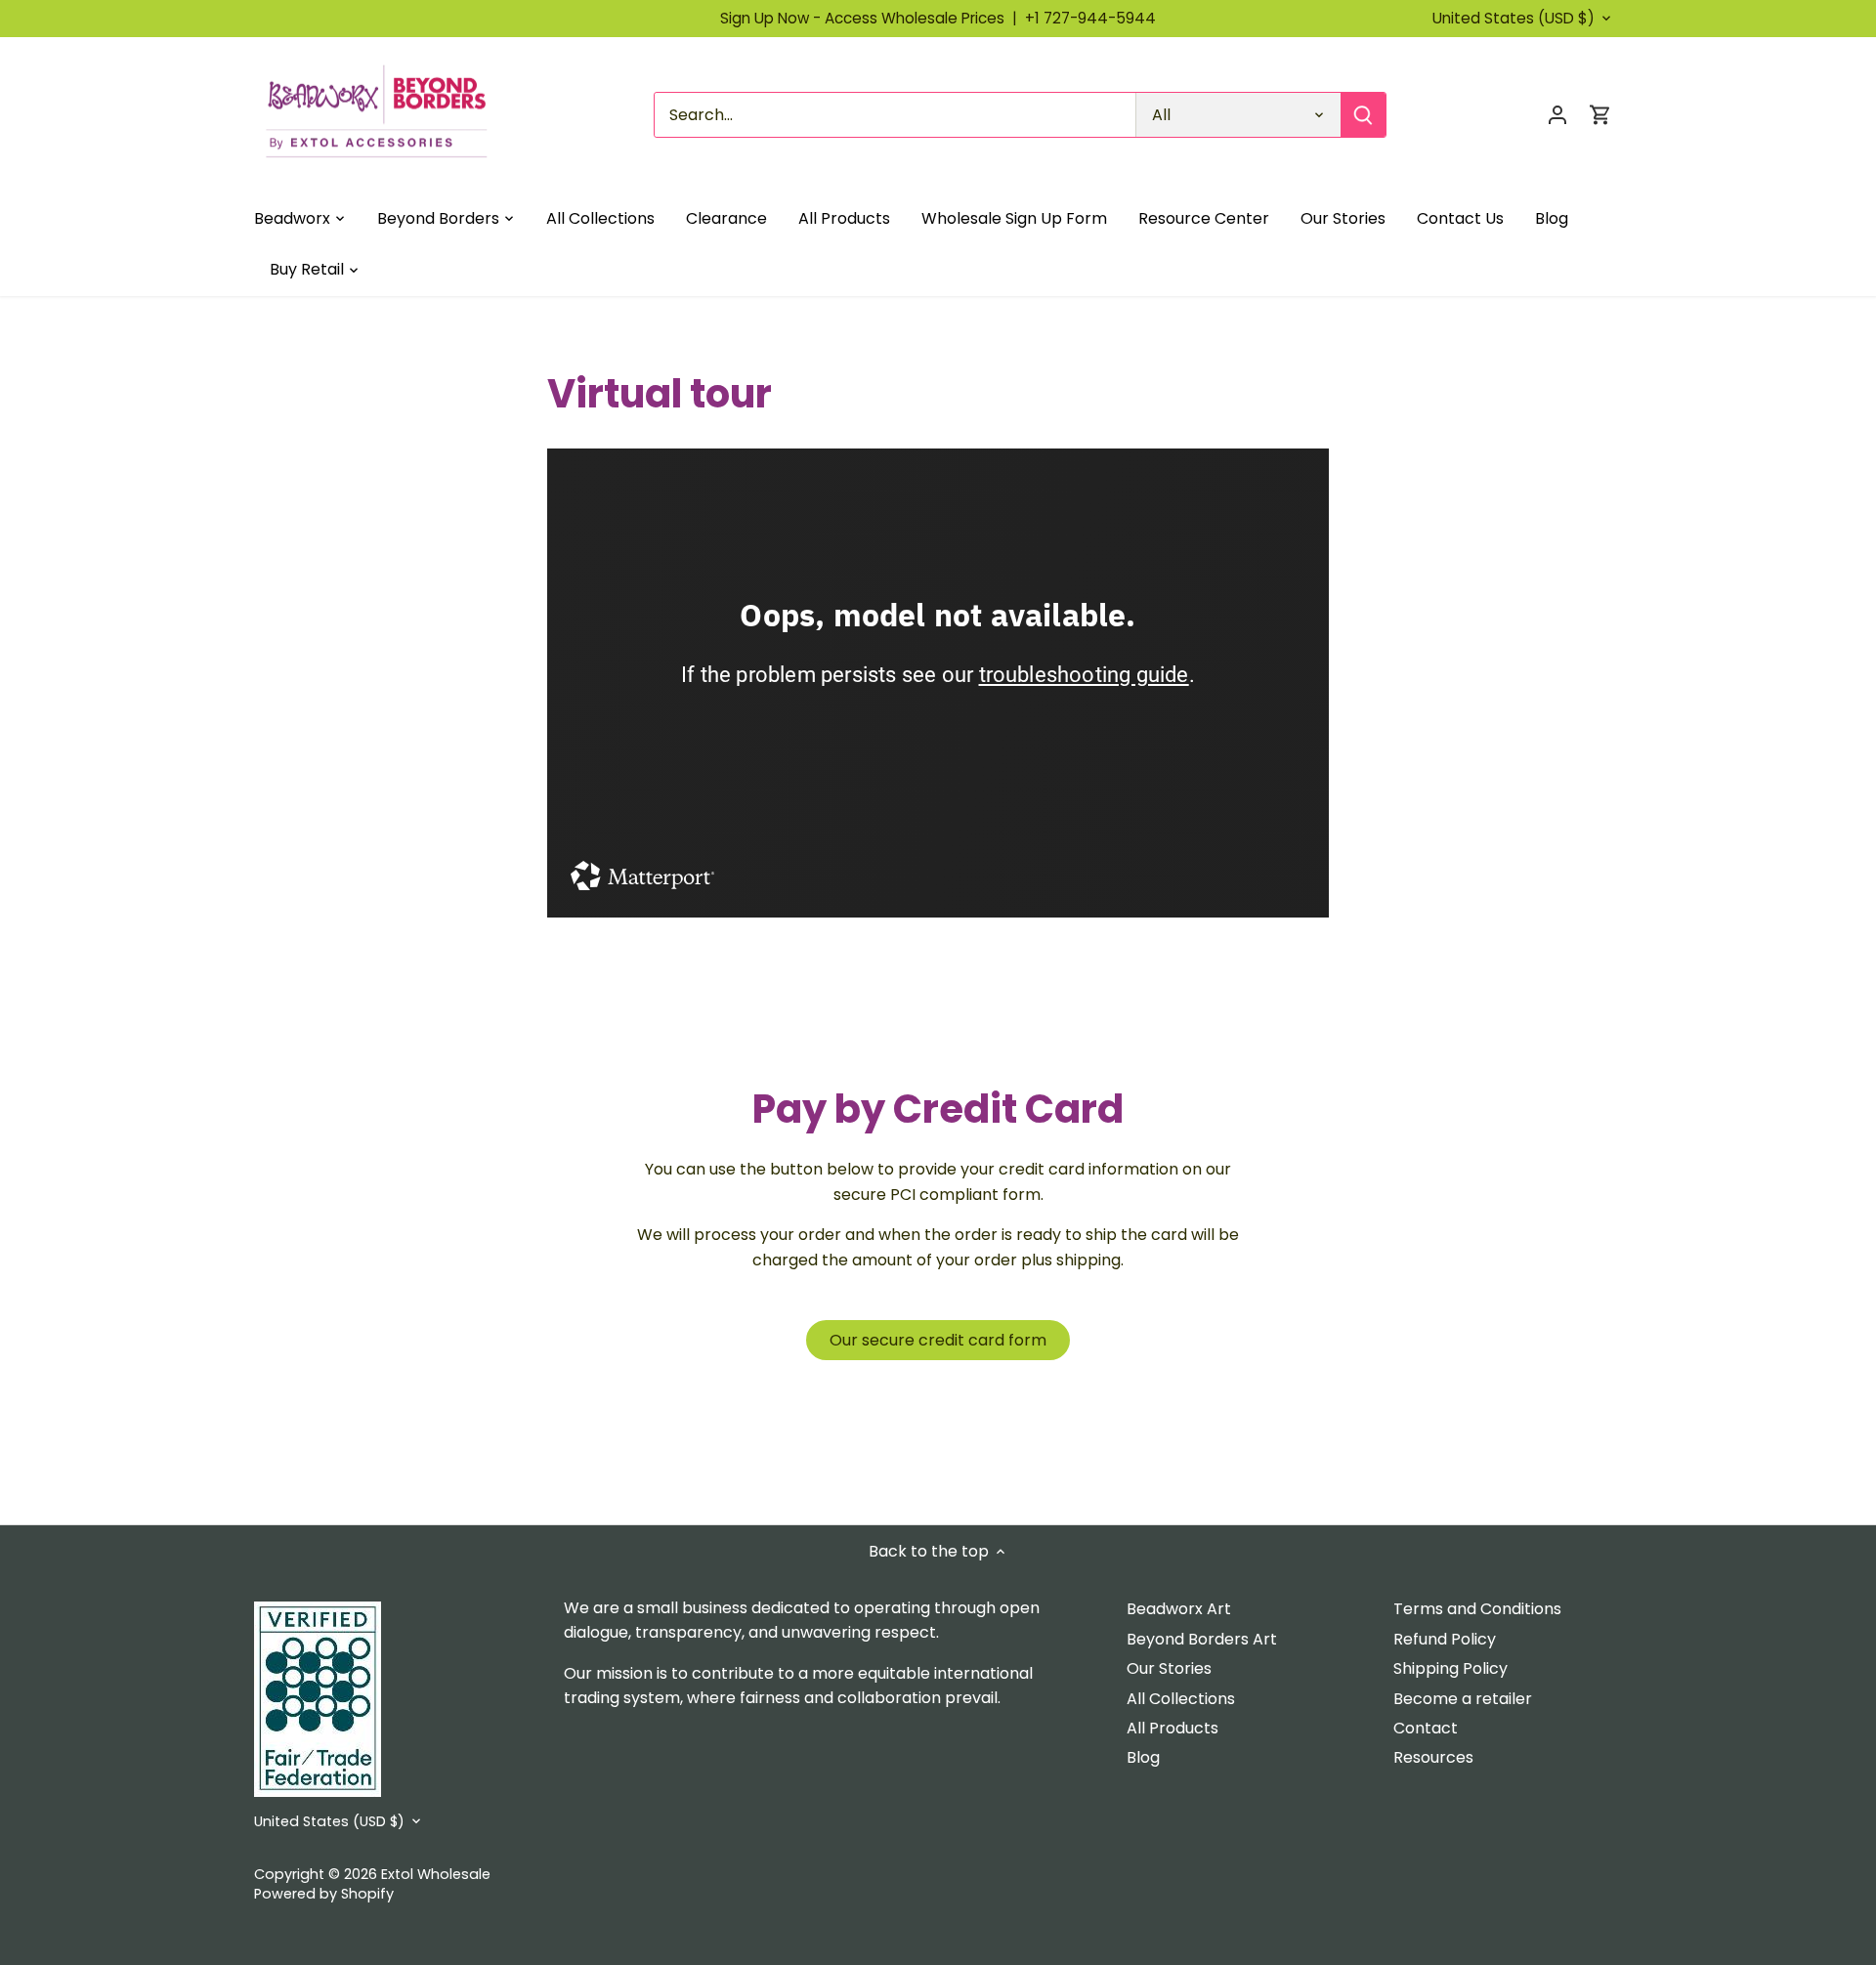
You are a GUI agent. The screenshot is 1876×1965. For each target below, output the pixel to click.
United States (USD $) (1514, 19)
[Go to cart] (1600, 115)
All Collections (1181, 1699)
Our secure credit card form (938, 1340)
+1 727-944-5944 (1090, 18)
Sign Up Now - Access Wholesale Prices (873, 18)
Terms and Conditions (1477, 1609)
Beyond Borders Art (1202, 1639)
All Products (1172, 1728)
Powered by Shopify (324, 1894)
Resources (1433, 1757)
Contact (1426, 1728)
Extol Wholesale (436, 1874)
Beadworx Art (1179, 1609)
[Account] (1557, 115)
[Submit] (1363, 115)
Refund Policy (1445, 1639)
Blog (1143, 1757)
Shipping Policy (1450, 1668)
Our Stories (1169, 1668)
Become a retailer (1463, 1699)
